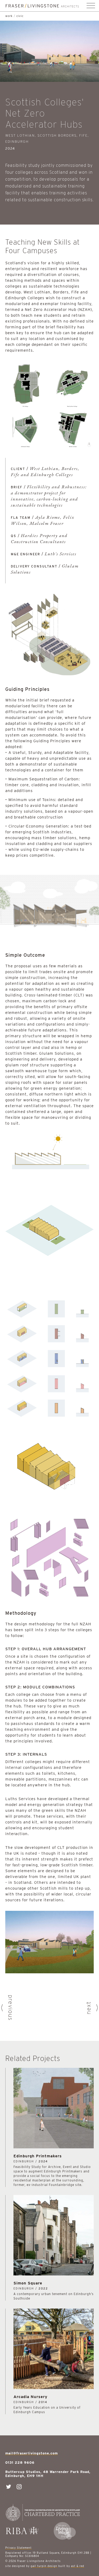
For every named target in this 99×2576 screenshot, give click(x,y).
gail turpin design (44, 2566)
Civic (20, 16)
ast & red (78, 2566)
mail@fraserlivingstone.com (32, 2453)
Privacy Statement (18, 2548)
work (9, 16)
